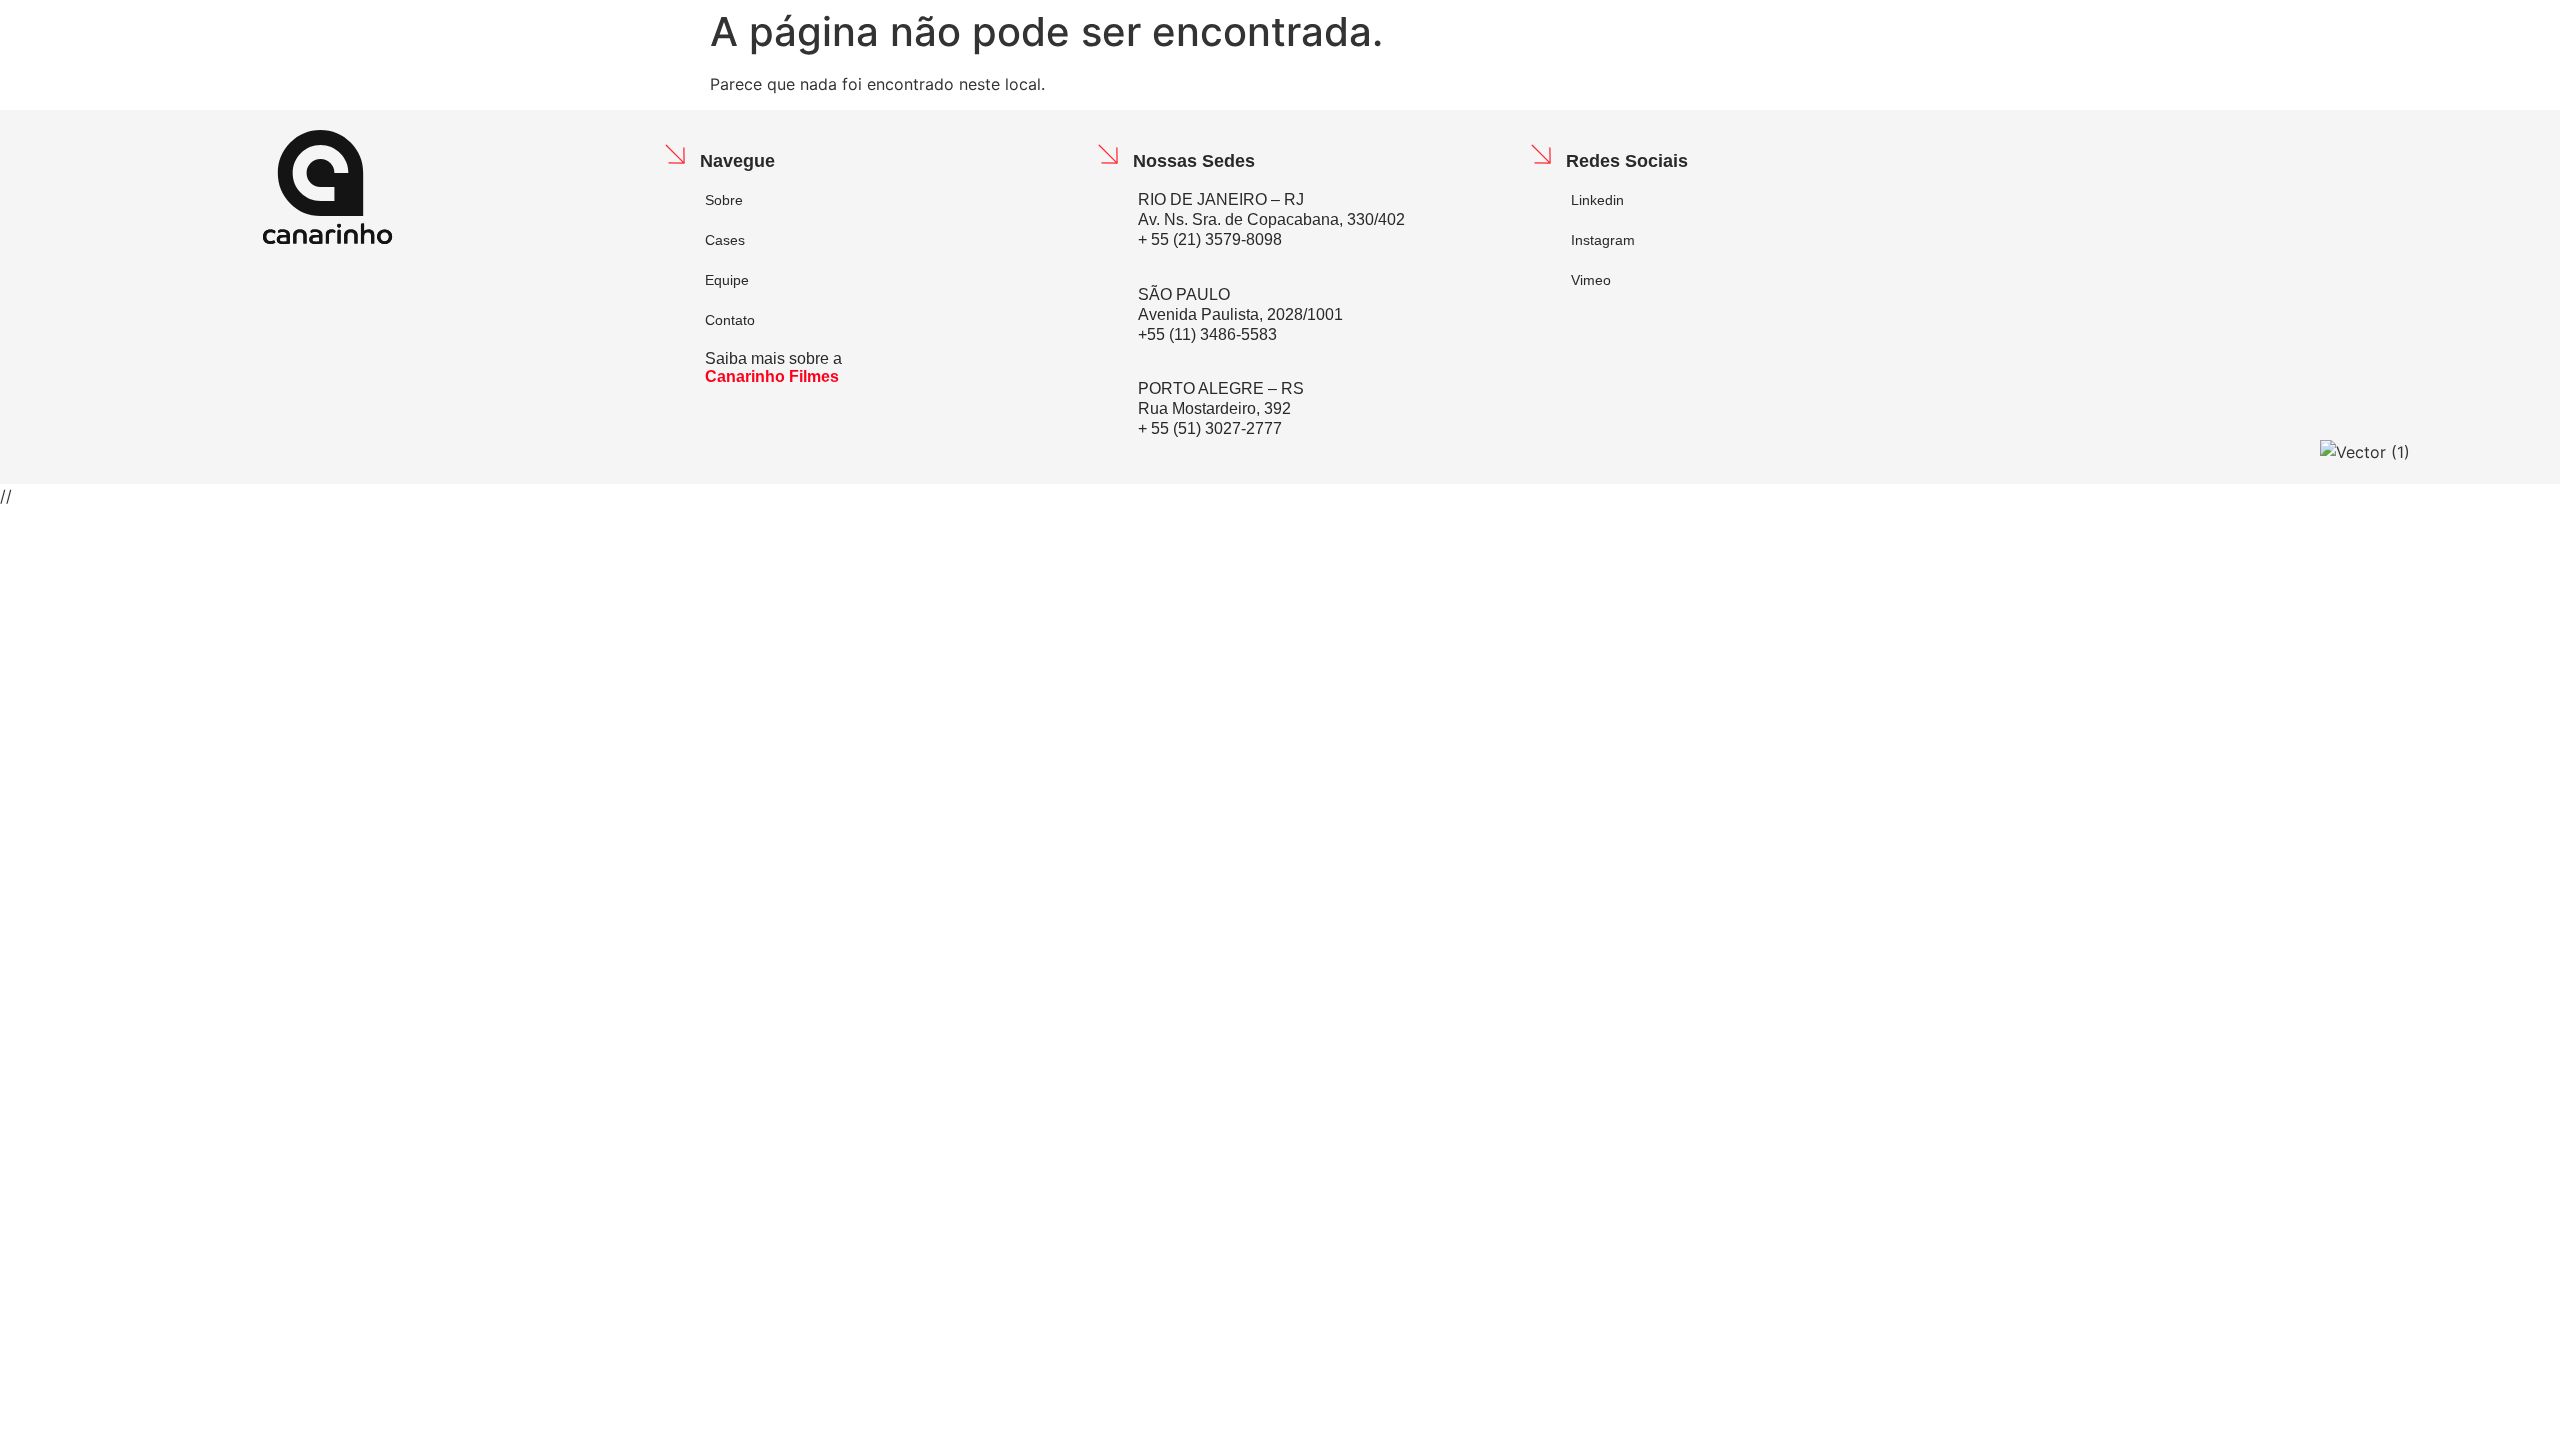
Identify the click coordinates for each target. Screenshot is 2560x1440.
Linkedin (1597, 200)
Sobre (724, 200)
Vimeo (1591, 280)
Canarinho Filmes (772, 376)
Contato (730, 320)
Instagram (1603, 240)
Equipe (727, 280)
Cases (725, 240)
